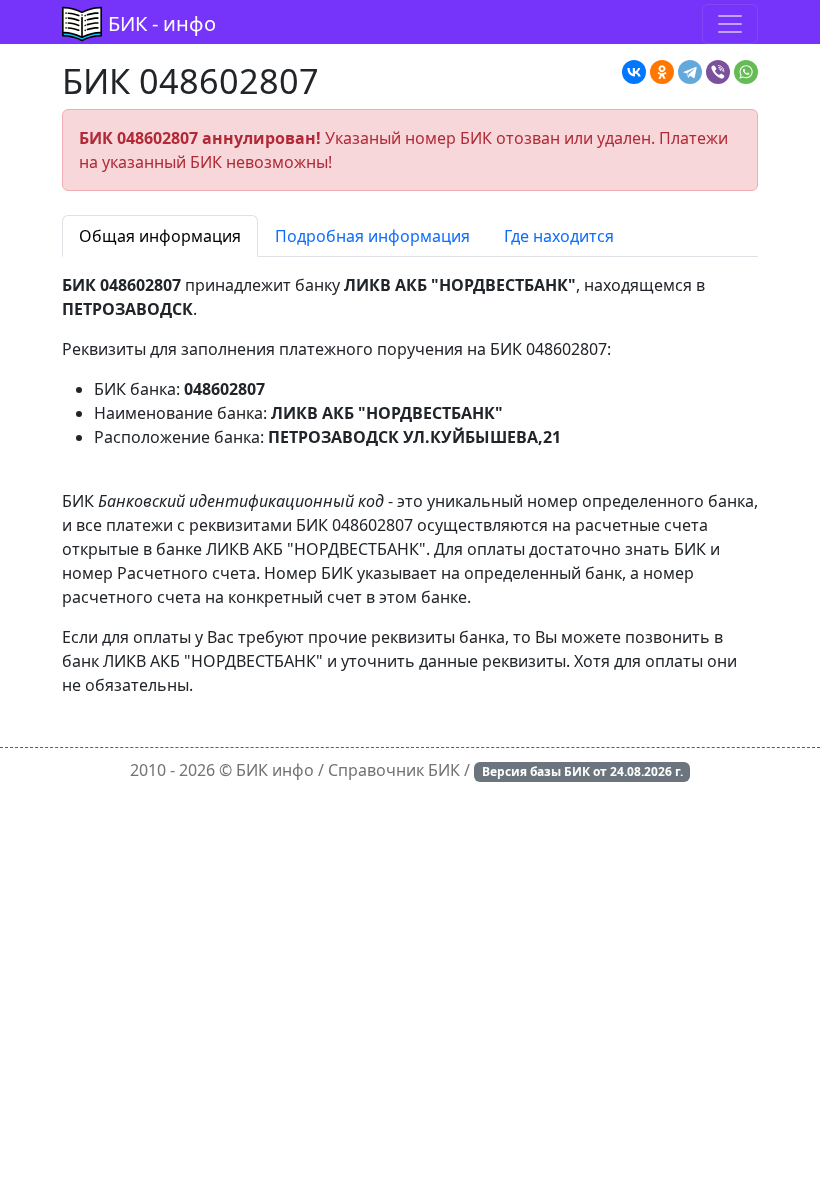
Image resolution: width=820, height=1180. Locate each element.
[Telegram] (690, 72)
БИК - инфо (162, 23)
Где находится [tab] (559, 236)
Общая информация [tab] (160, 236)
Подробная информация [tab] (372, 236)
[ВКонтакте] (634, 72)
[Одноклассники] (662, 72)
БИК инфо (275, 770)
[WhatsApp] (746, 72)
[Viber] (718, 72)
